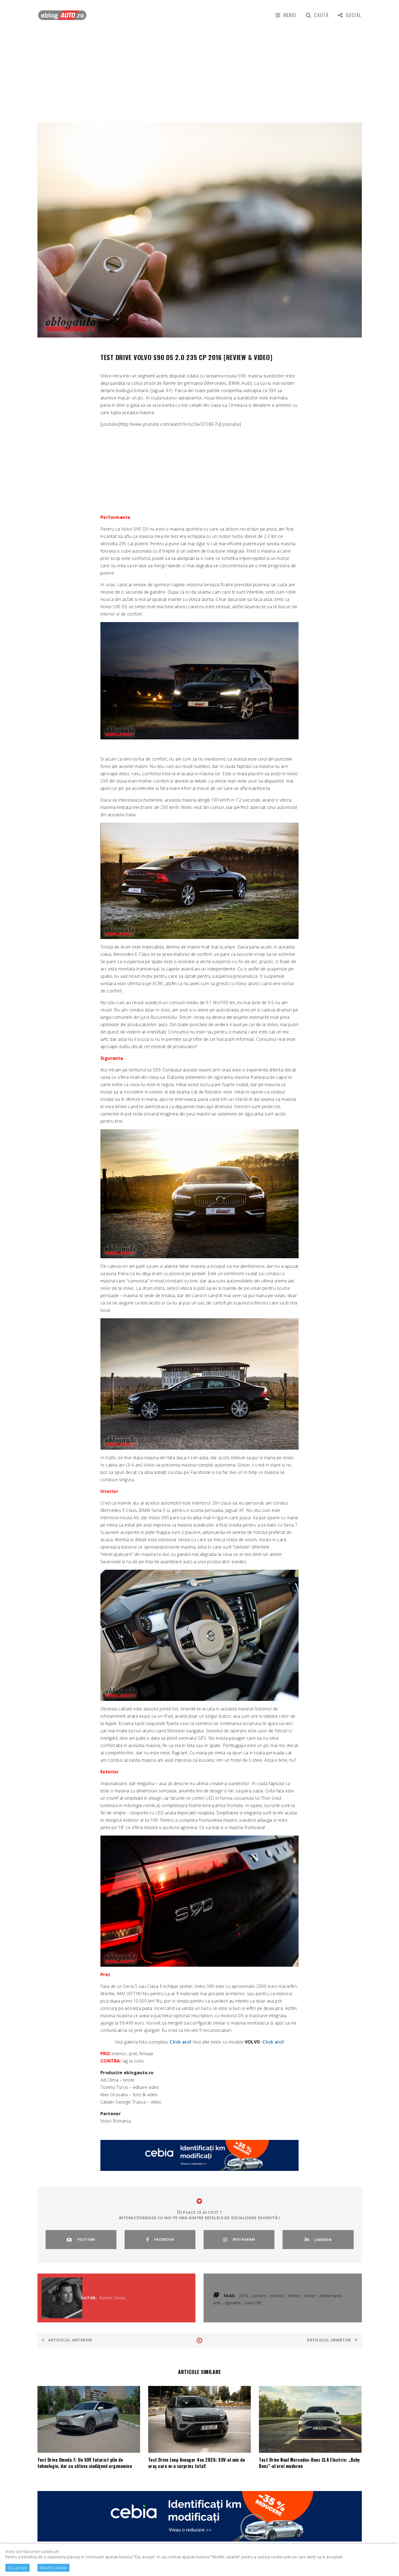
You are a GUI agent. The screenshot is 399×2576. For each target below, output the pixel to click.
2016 (243, 2296)
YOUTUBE (86, 2239)
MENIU (290, 15)
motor (310, 2296)
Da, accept (18, 2568)
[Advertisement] (199, 71)
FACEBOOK (164, 2239)
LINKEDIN (323, 2240)
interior (294, 2296)
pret (217, 2303)
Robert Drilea (113, 2298)
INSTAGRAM (244, 2239)
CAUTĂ (321, 15)
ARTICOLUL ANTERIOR (70, 2340)
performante (331, 2296)
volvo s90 (253, 2303)
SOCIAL (354, 15)
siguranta (232, 2303)
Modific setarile (53, 2568)
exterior (277, 2296)
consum (259, 2296)
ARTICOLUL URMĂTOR (329, 2340)
